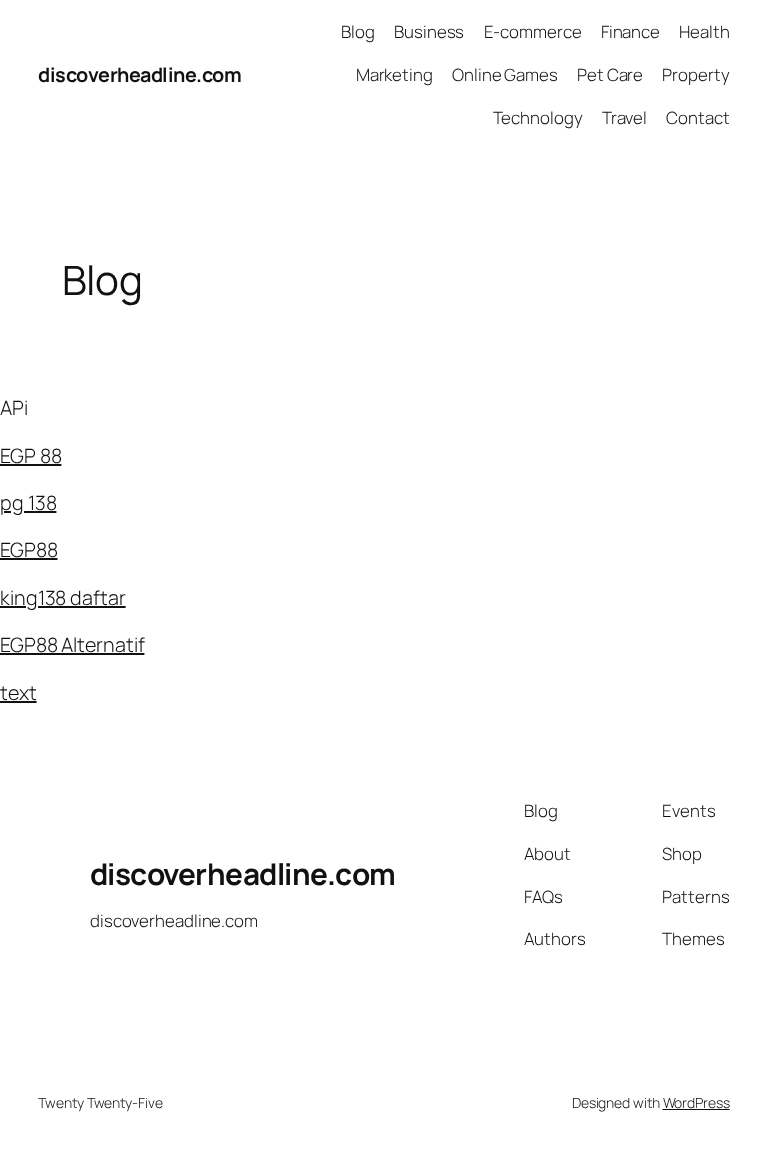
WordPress (696, 1102)
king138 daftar (63, 597)
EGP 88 (30, 455)
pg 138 (28, 502)
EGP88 (29, 549)
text (18, 692)
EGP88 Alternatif (72, 644)
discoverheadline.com (139, 74)
